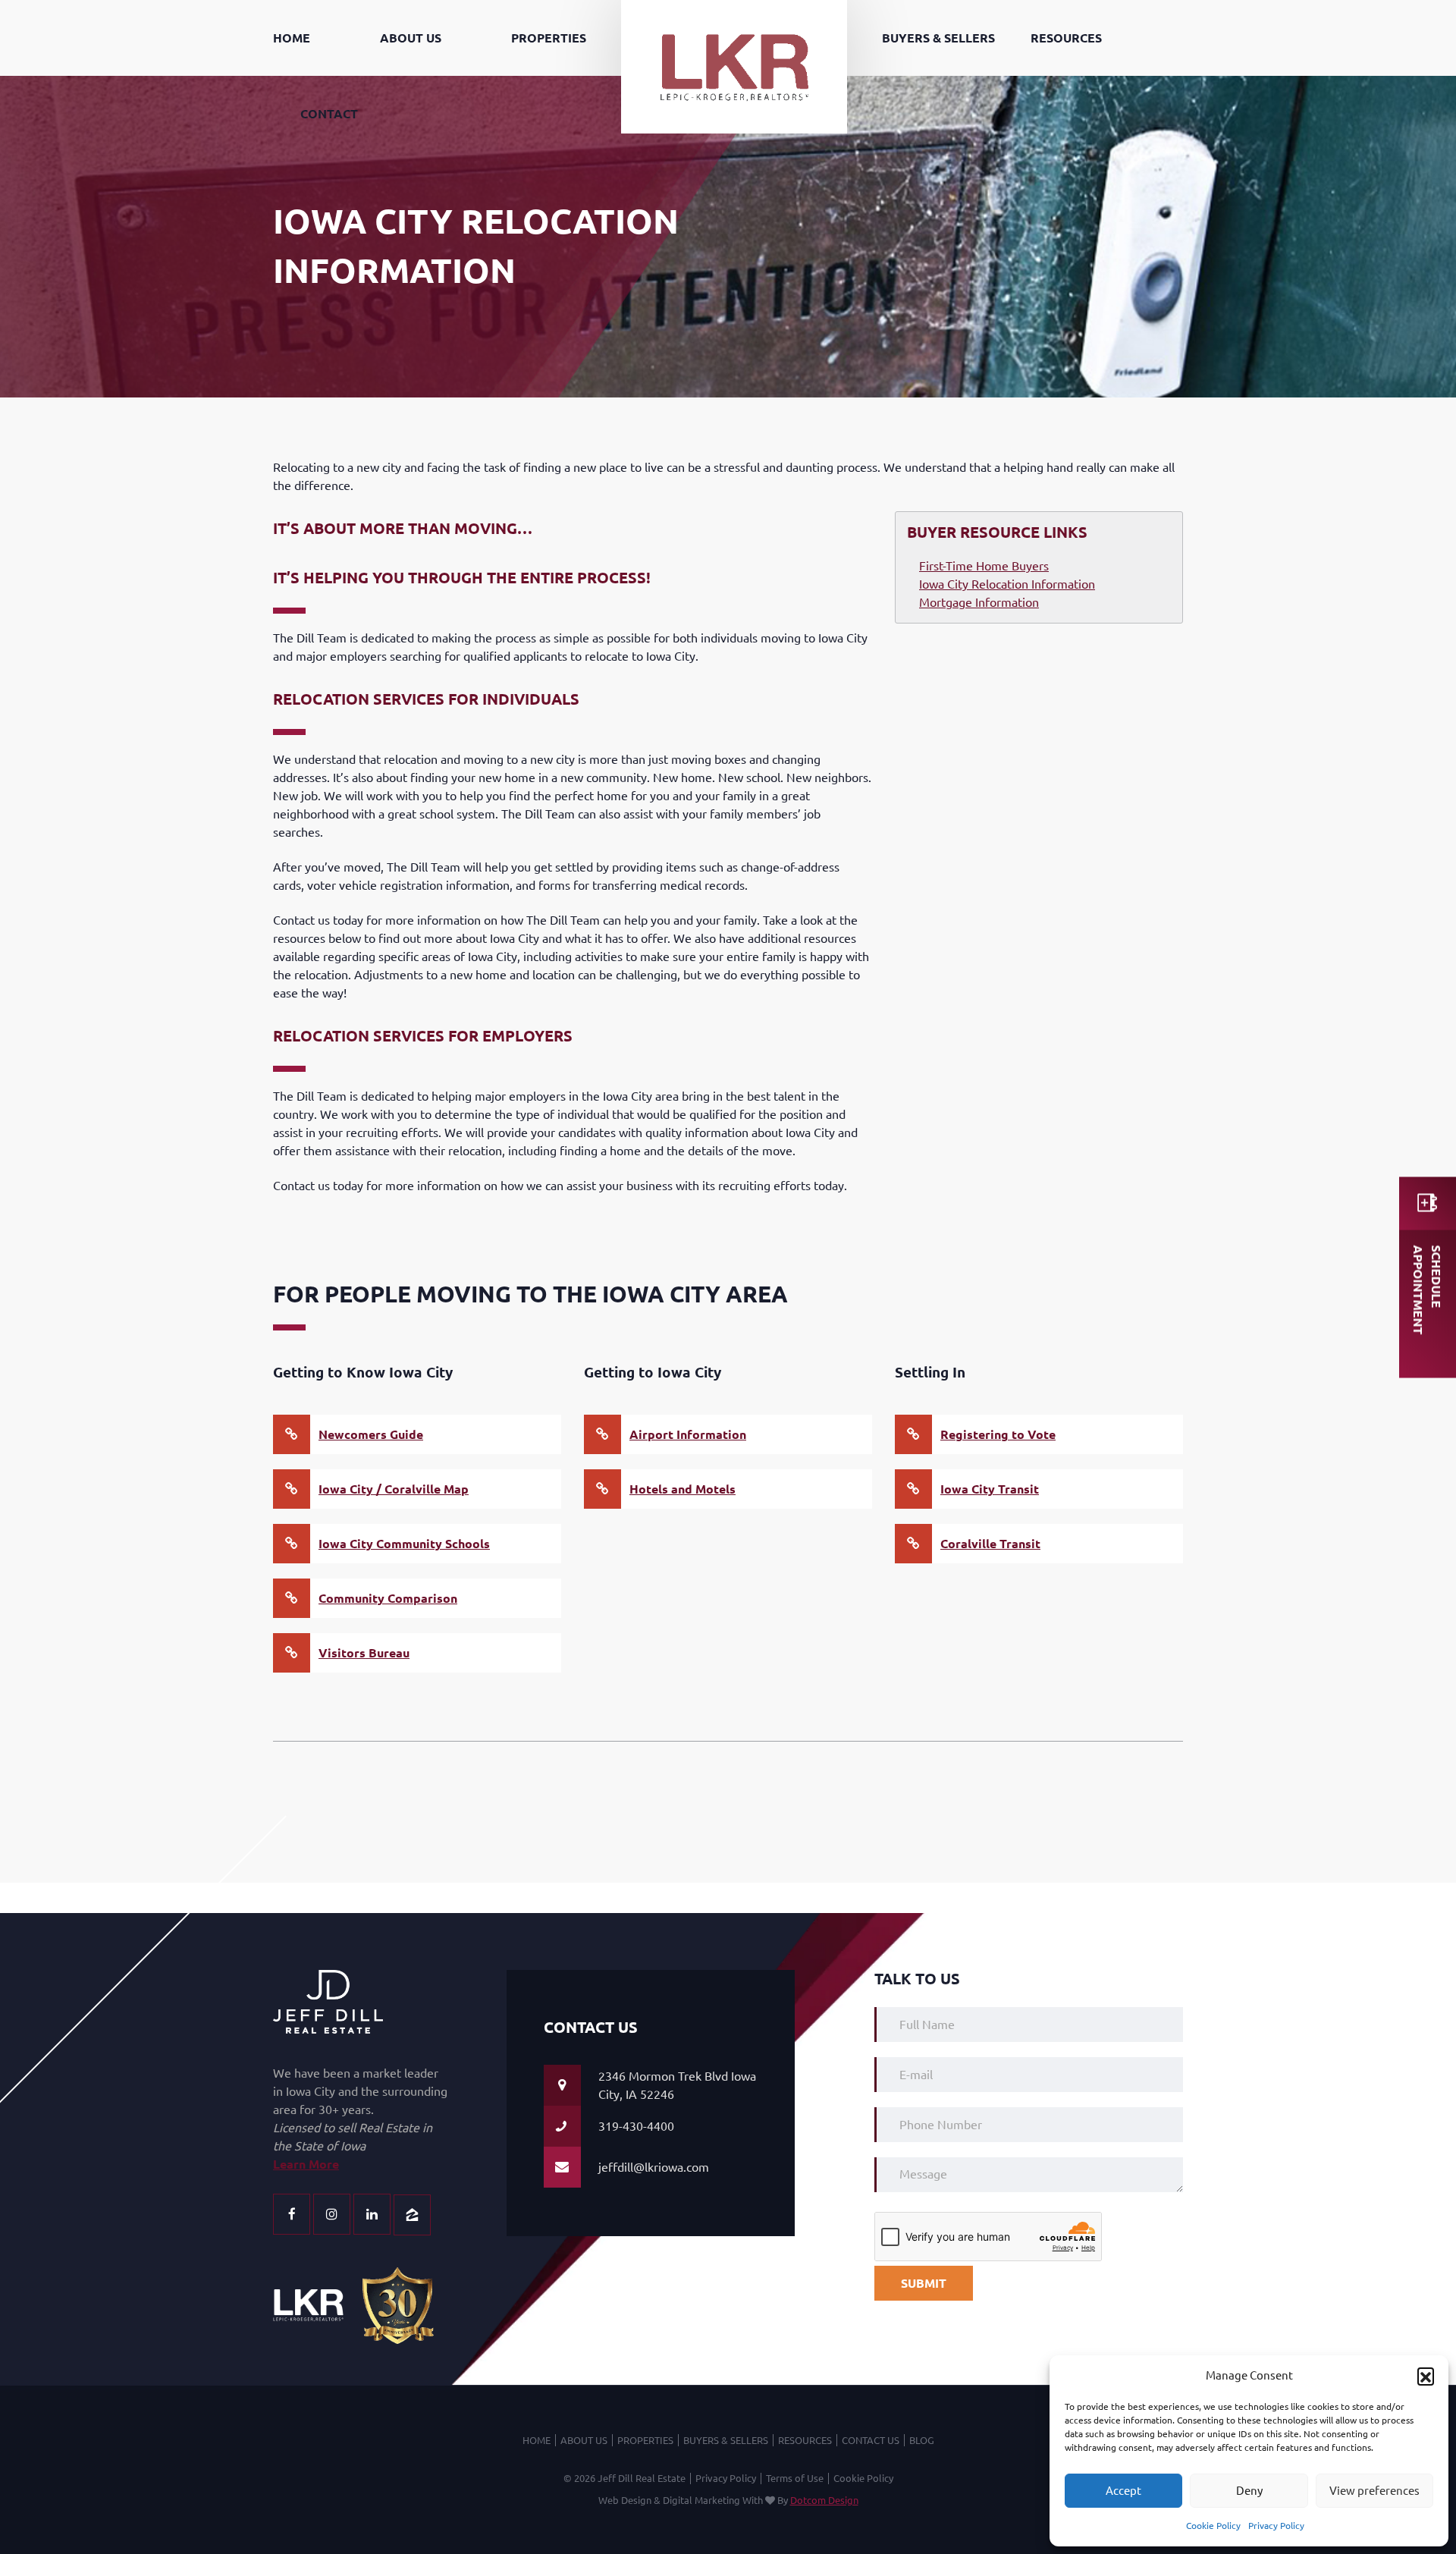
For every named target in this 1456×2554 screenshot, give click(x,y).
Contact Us (871, 2440)
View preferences (1374, 2491)
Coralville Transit (990, 1544)
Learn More (306, 2164)
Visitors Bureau (364, 1653)
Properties (549, 38)
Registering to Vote (998, 1434)
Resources (1066, 38)
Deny (1249, 2491)
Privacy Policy (1276, 2526)
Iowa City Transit (990, 1489)
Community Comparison (388, 1598)
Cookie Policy (1213, 2526)
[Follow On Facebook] (292, 2214)
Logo (734, 9)
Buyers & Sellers (938, 38)
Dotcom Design (824, 2500)
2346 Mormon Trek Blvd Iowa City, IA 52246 (677, 2085)
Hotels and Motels (682, 1489)
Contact (329, 114)
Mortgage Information (979, 602)
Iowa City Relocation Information (1007, 584)
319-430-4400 (636, 2126)
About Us (411, 38)
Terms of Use (795, 2478)
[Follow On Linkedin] (372, 2214)
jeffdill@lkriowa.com (654, 2167)
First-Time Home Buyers (984, 566)
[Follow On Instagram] (332, 2214)
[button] (1426, 2376)
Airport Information (688, 1434)
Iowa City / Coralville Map (394, 1489)
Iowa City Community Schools (404, 1544)
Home (292, 38)
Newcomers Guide (371, 1434)
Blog (922, 2440)
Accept (1123, 2491)
